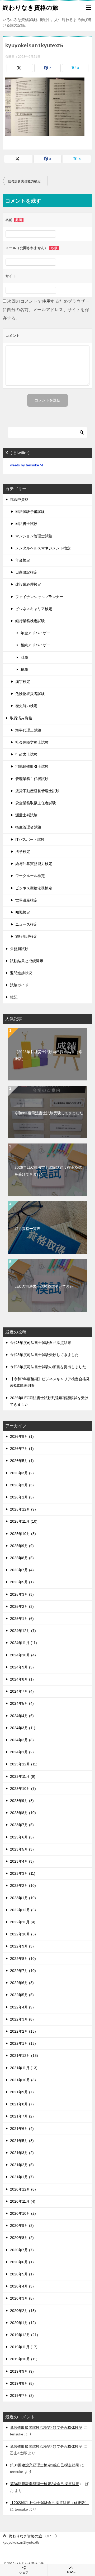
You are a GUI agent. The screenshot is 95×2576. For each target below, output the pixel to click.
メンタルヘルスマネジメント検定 (43, 548)
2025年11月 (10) (24, 1521)
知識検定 (23, 912)
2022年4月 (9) (22, 2007)
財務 (24, 657)
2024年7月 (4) (22, 1691)
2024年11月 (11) (23, 1643)
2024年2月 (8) (22, 1740)
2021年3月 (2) (22, 2153)
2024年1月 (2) (22, 1752)
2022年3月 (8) (22, 2019)
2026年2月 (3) (22, 1485)
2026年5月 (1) (22, 1461)
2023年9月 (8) (22, 1801)
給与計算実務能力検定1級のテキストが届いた (28, 181)
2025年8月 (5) (22, 1558)
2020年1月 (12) (23, 2323)
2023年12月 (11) (24, 1764)
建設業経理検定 (28, 584)
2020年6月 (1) (22, 2262)
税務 (24, 669)
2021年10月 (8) (23, 2080)
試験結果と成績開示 (27, 961)
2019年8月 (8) (22, 2383)
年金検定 (23, 560)
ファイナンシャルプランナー (39, 597)
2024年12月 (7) (23, 1631)
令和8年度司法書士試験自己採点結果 (41, 1343)
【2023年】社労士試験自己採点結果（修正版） (48, 1055)
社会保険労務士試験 (32, 742)
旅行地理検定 (26, 936)
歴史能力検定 (26, 706)
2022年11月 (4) (23, 1922)
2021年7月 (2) (22, 2116)
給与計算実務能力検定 (34, 864)
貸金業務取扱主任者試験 (36, 803)
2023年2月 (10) (23, 1885)
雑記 (14, 997)
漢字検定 (23, 682)
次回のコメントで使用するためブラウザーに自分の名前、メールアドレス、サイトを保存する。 (46, 310)
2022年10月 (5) (23, 1934)
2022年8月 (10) (23, 1959)
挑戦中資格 (19, 499)
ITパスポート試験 (30, 839)
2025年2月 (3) (22, 1606)
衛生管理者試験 (28, 827)
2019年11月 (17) (24, 2347)
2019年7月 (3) (22, 2395)
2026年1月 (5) (22, 1497)
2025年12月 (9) (23, 1509)
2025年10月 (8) (23, 1534)
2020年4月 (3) (22, 2286)
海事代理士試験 (28, 730)
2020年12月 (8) (23, 2189)
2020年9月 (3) (22, 2225)
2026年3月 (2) (22, 1473)
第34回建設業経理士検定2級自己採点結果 (45, 2465)
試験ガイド (19, 985)
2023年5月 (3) (22, 1849)
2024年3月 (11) (23, 1728)
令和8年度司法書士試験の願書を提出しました (48, 1367)
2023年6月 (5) (22, 1837)
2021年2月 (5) (22, 2165)
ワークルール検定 (30, 876)
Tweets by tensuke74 (26, 465)
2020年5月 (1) (22, 2274)
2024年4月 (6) (22, 1716)
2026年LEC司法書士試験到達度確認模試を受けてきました (48, 1171)
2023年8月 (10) (23, 1813)
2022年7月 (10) (23, 1971)
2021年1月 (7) (22, 2177)
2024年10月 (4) (23, 1655)
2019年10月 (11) (24, 2359)
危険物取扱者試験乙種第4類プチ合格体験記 (46, 2428)
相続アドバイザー (35, 645)
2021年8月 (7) (22, 2104)
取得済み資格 (21, 718)
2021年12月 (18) (24, 2055)
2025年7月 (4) (22, 1570)
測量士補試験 (26, 815)
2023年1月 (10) (23, 1898)
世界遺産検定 (26, 900)
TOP (30, 2536)
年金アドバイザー (35, 633)
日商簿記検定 (26, 572)
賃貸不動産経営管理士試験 (37, 791)
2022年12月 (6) (23, 1910)
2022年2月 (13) (23, 2031)
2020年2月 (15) (23, 2311)
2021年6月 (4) (22, 2129)
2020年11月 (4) (23, 2201)
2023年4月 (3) (22, 1861)
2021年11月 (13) (24, 2068)
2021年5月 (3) (22, 2141)
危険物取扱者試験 (30, 694)
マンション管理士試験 (34, 536)
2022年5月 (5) (22, 1995)
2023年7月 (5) (22, 1825)
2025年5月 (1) (22, 1582)
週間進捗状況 (21, 973)
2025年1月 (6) (22, 1619)
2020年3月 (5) (22, 2298)
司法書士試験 (26, 524)
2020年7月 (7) (22, 2250)
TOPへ (71, 2572)
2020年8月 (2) (22, 2238)
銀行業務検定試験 (30, 621)
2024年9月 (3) (22, 1667)
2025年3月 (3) (22, 1594)
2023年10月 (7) (23, 1789)
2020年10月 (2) (23, 2213)
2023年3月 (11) (23, 1873)
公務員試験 (19, 949)
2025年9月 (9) (22, 1546)
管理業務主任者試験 (32, 779)
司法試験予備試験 (30, 512)
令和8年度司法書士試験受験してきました (49, 1113)
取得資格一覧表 (27, 1229)
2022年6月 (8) (22, 1983)
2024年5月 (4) (22, 1703)
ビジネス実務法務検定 (34, 888)
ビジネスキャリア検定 (34, 609)
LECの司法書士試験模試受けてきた (44, 1286)
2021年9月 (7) (22, 2092)
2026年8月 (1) (22, 1436)
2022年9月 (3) (22, 1946)
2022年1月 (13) (23, 2043)
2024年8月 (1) (22, 1679)
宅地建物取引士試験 (32, 766)
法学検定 (23, 852)
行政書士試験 (26, 754)
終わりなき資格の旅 (31, 8)
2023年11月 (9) (23, 1776)
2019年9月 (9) (22, 2371)
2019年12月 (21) (24, 2335)
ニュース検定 (26, 924)
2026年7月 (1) (22, 1449)
